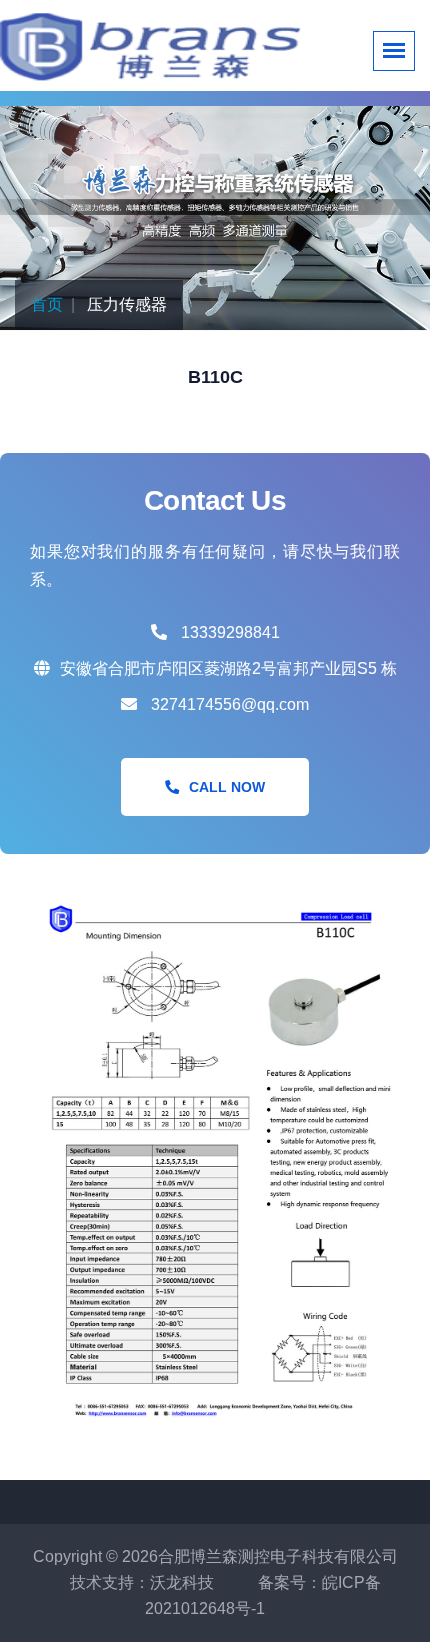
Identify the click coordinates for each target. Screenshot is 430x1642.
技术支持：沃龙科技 (142, 1582)
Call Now (227, 787)
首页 (47, 304)
